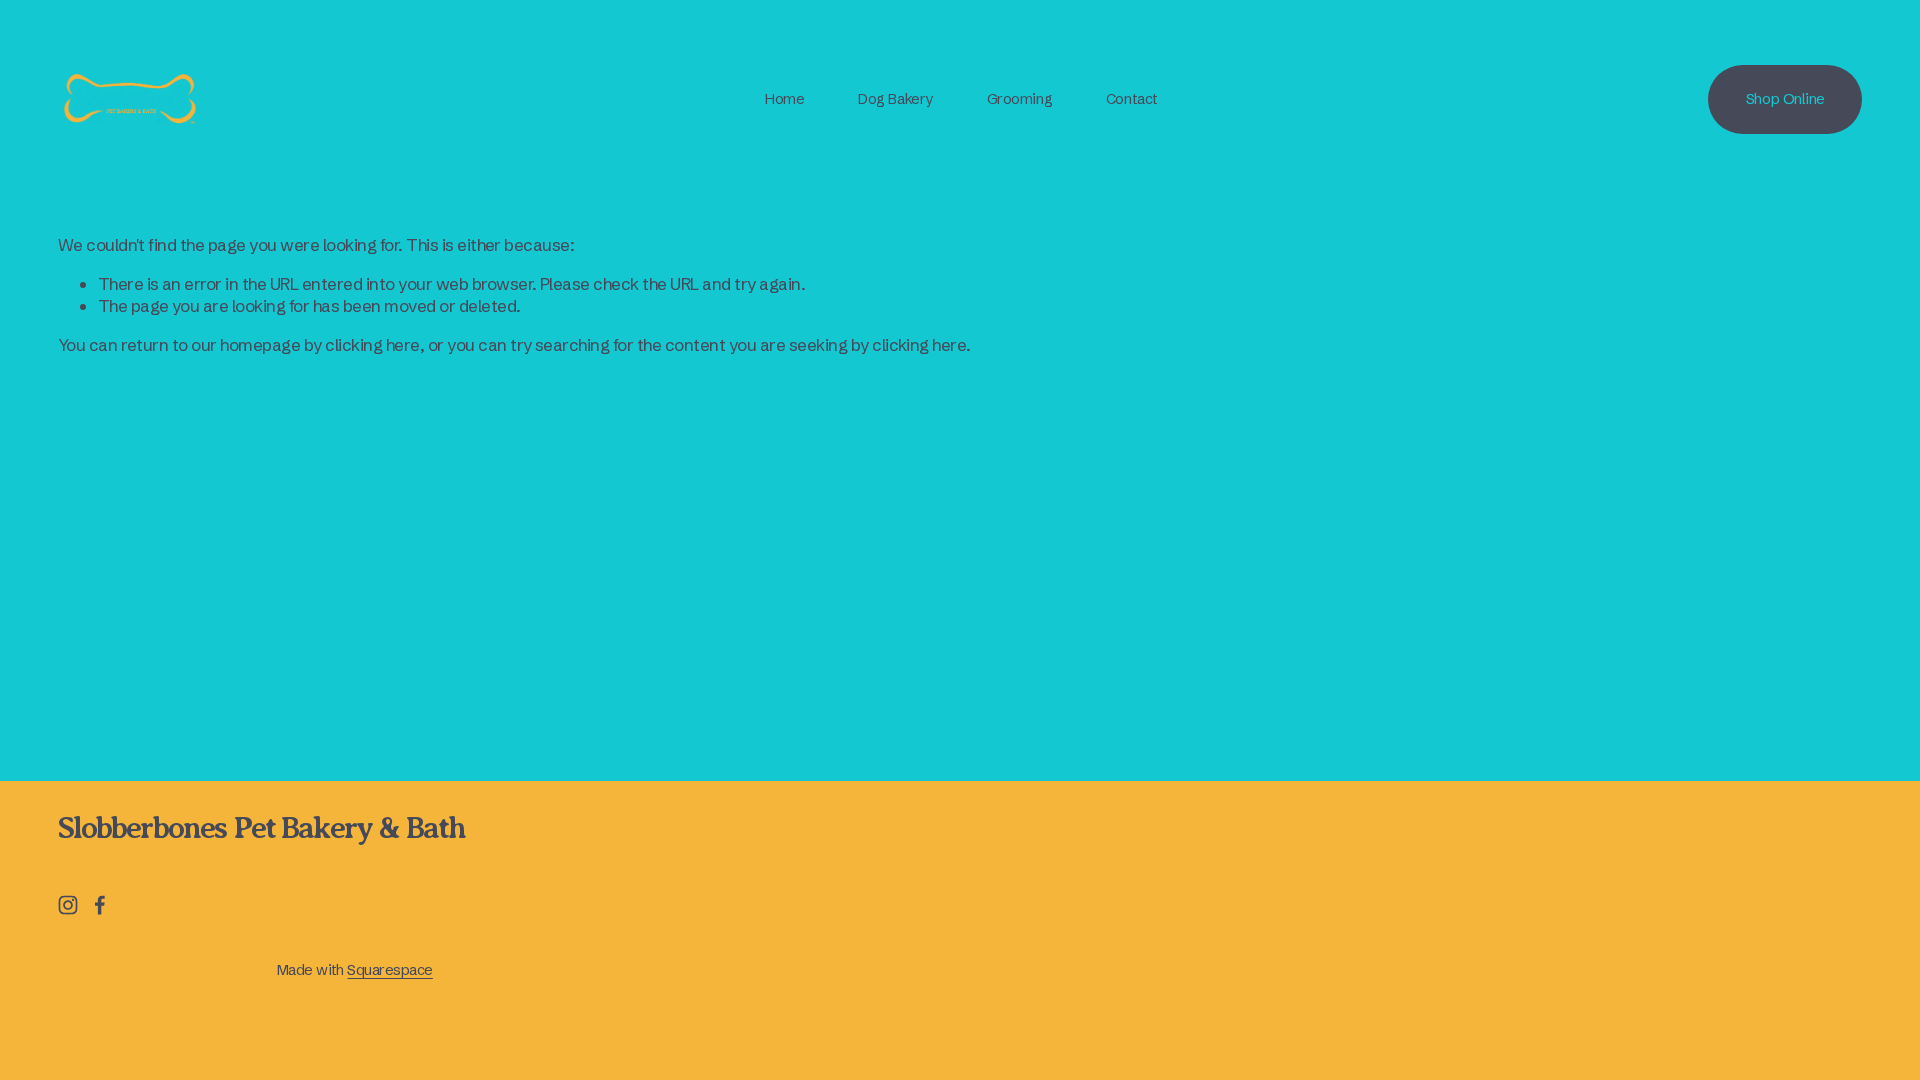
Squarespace (389, 970)
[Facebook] (100, 905)
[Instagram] (68, 905)
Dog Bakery (895, 99)
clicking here (372, 344)
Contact (1132, 99)
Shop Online (1785, 99)
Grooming (1019, 99)
